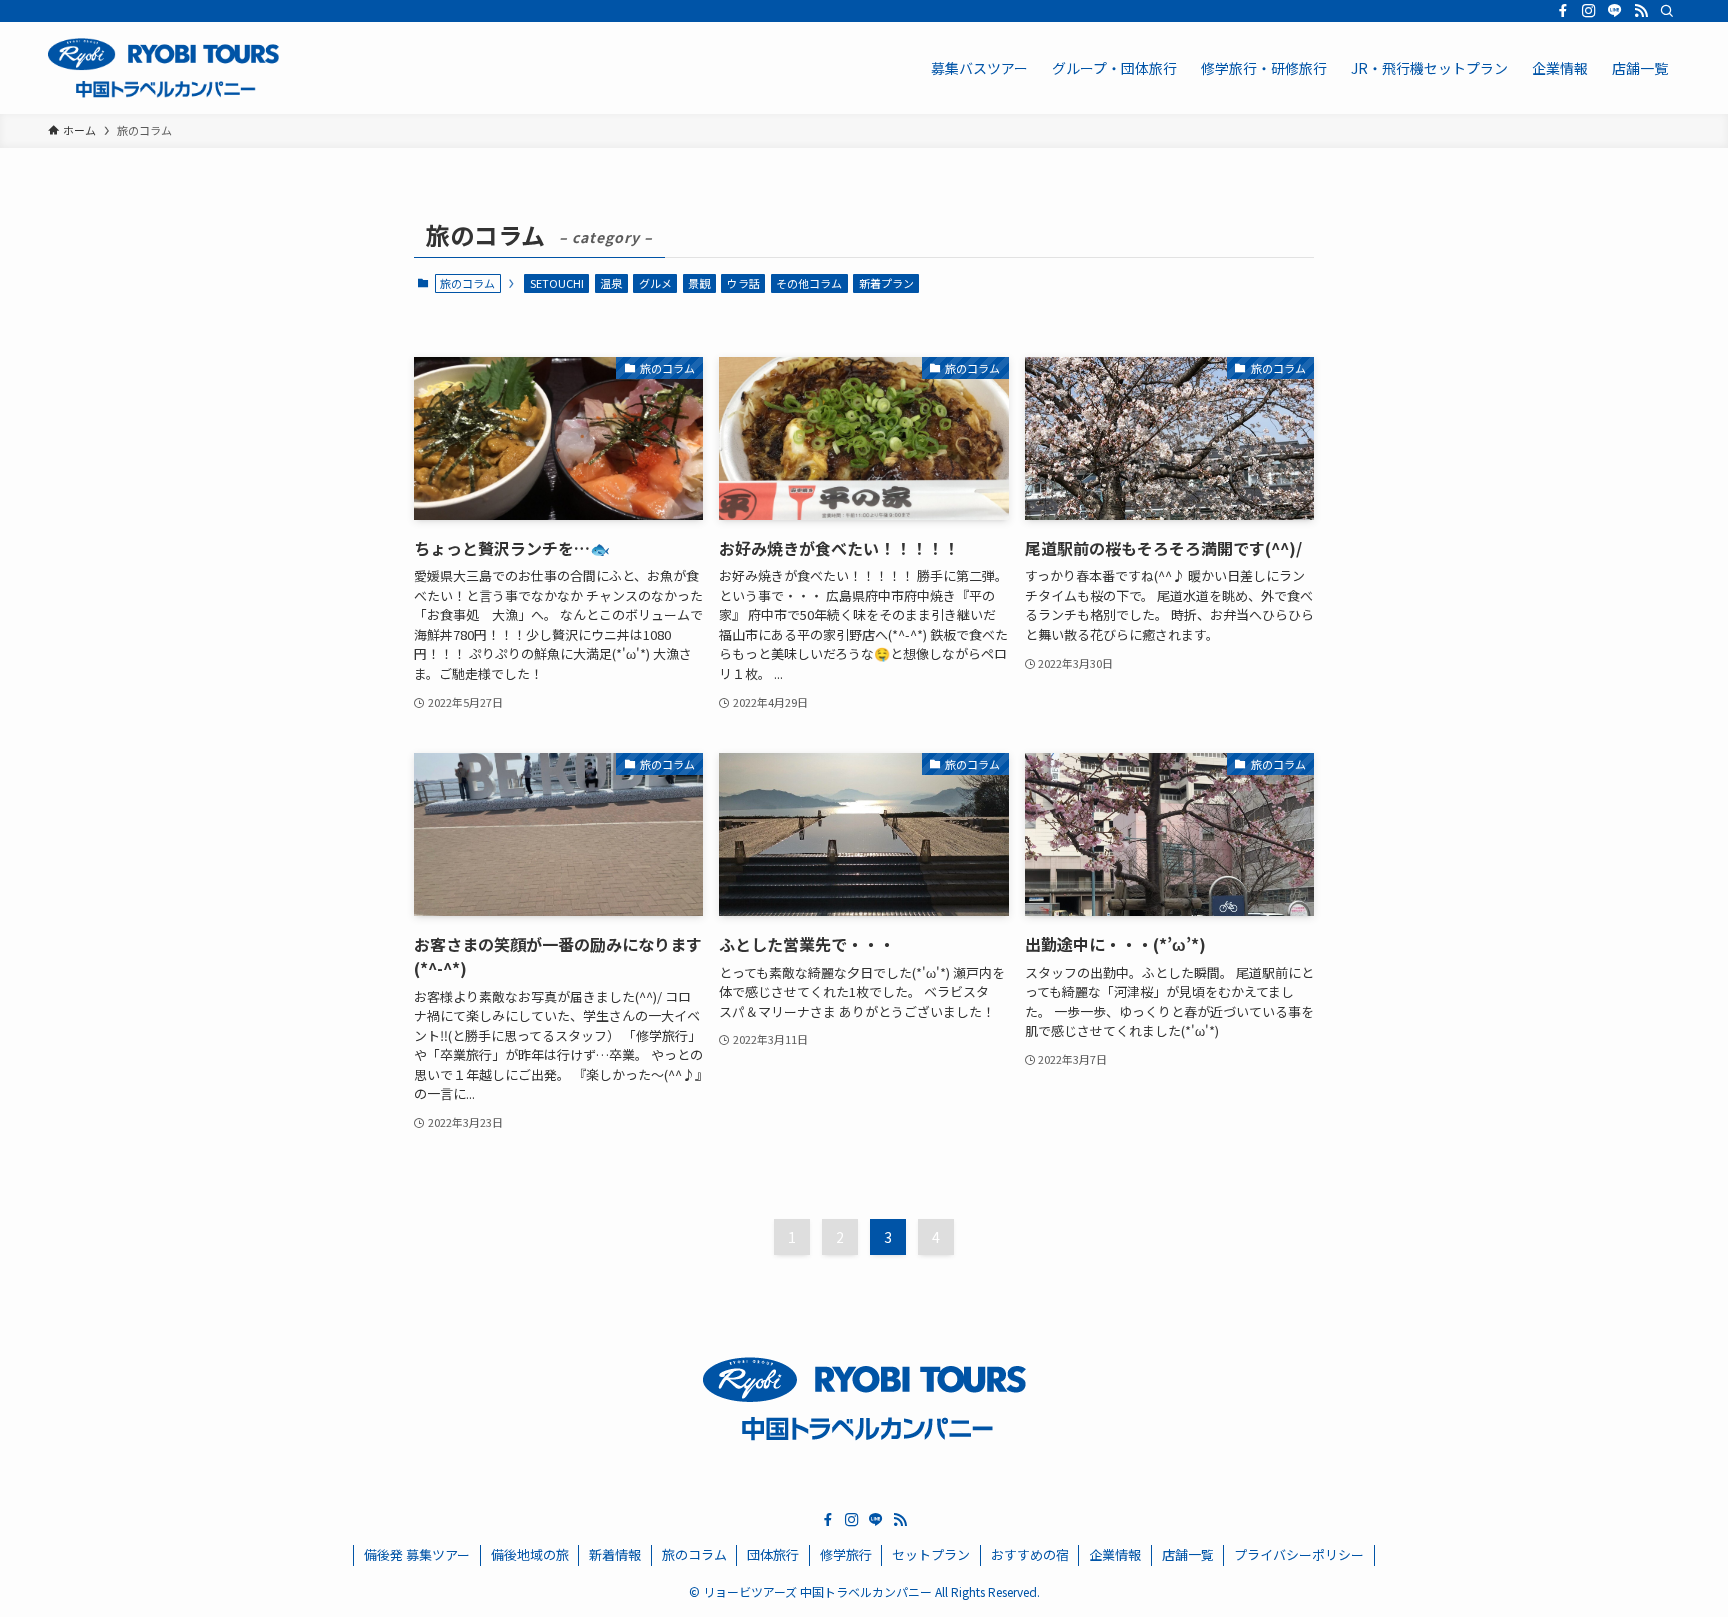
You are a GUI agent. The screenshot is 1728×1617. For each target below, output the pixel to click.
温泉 (611, 283)
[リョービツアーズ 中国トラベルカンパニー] (163, 68)
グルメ (655, 283)
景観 (699, 283)
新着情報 (615, 1554)
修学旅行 (846, 1554)
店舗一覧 (1188, 1554)
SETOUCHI (557, 283)
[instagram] (1589, 11)
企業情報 (1115, 1554)
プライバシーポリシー (1299, 1554)
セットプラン (931, 1554)
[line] (1615, 11)
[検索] (1667, 11)
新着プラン (886, 283)
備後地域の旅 (530, 1554)
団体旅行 (773, 1554)
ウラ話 (743, 283)
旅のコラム (694, 1554)
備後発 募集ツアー (417, 1554)
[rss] (1641, 11)
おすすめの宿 (1030, 1554)
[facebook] (1563, 11)
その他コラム (809, 283)
